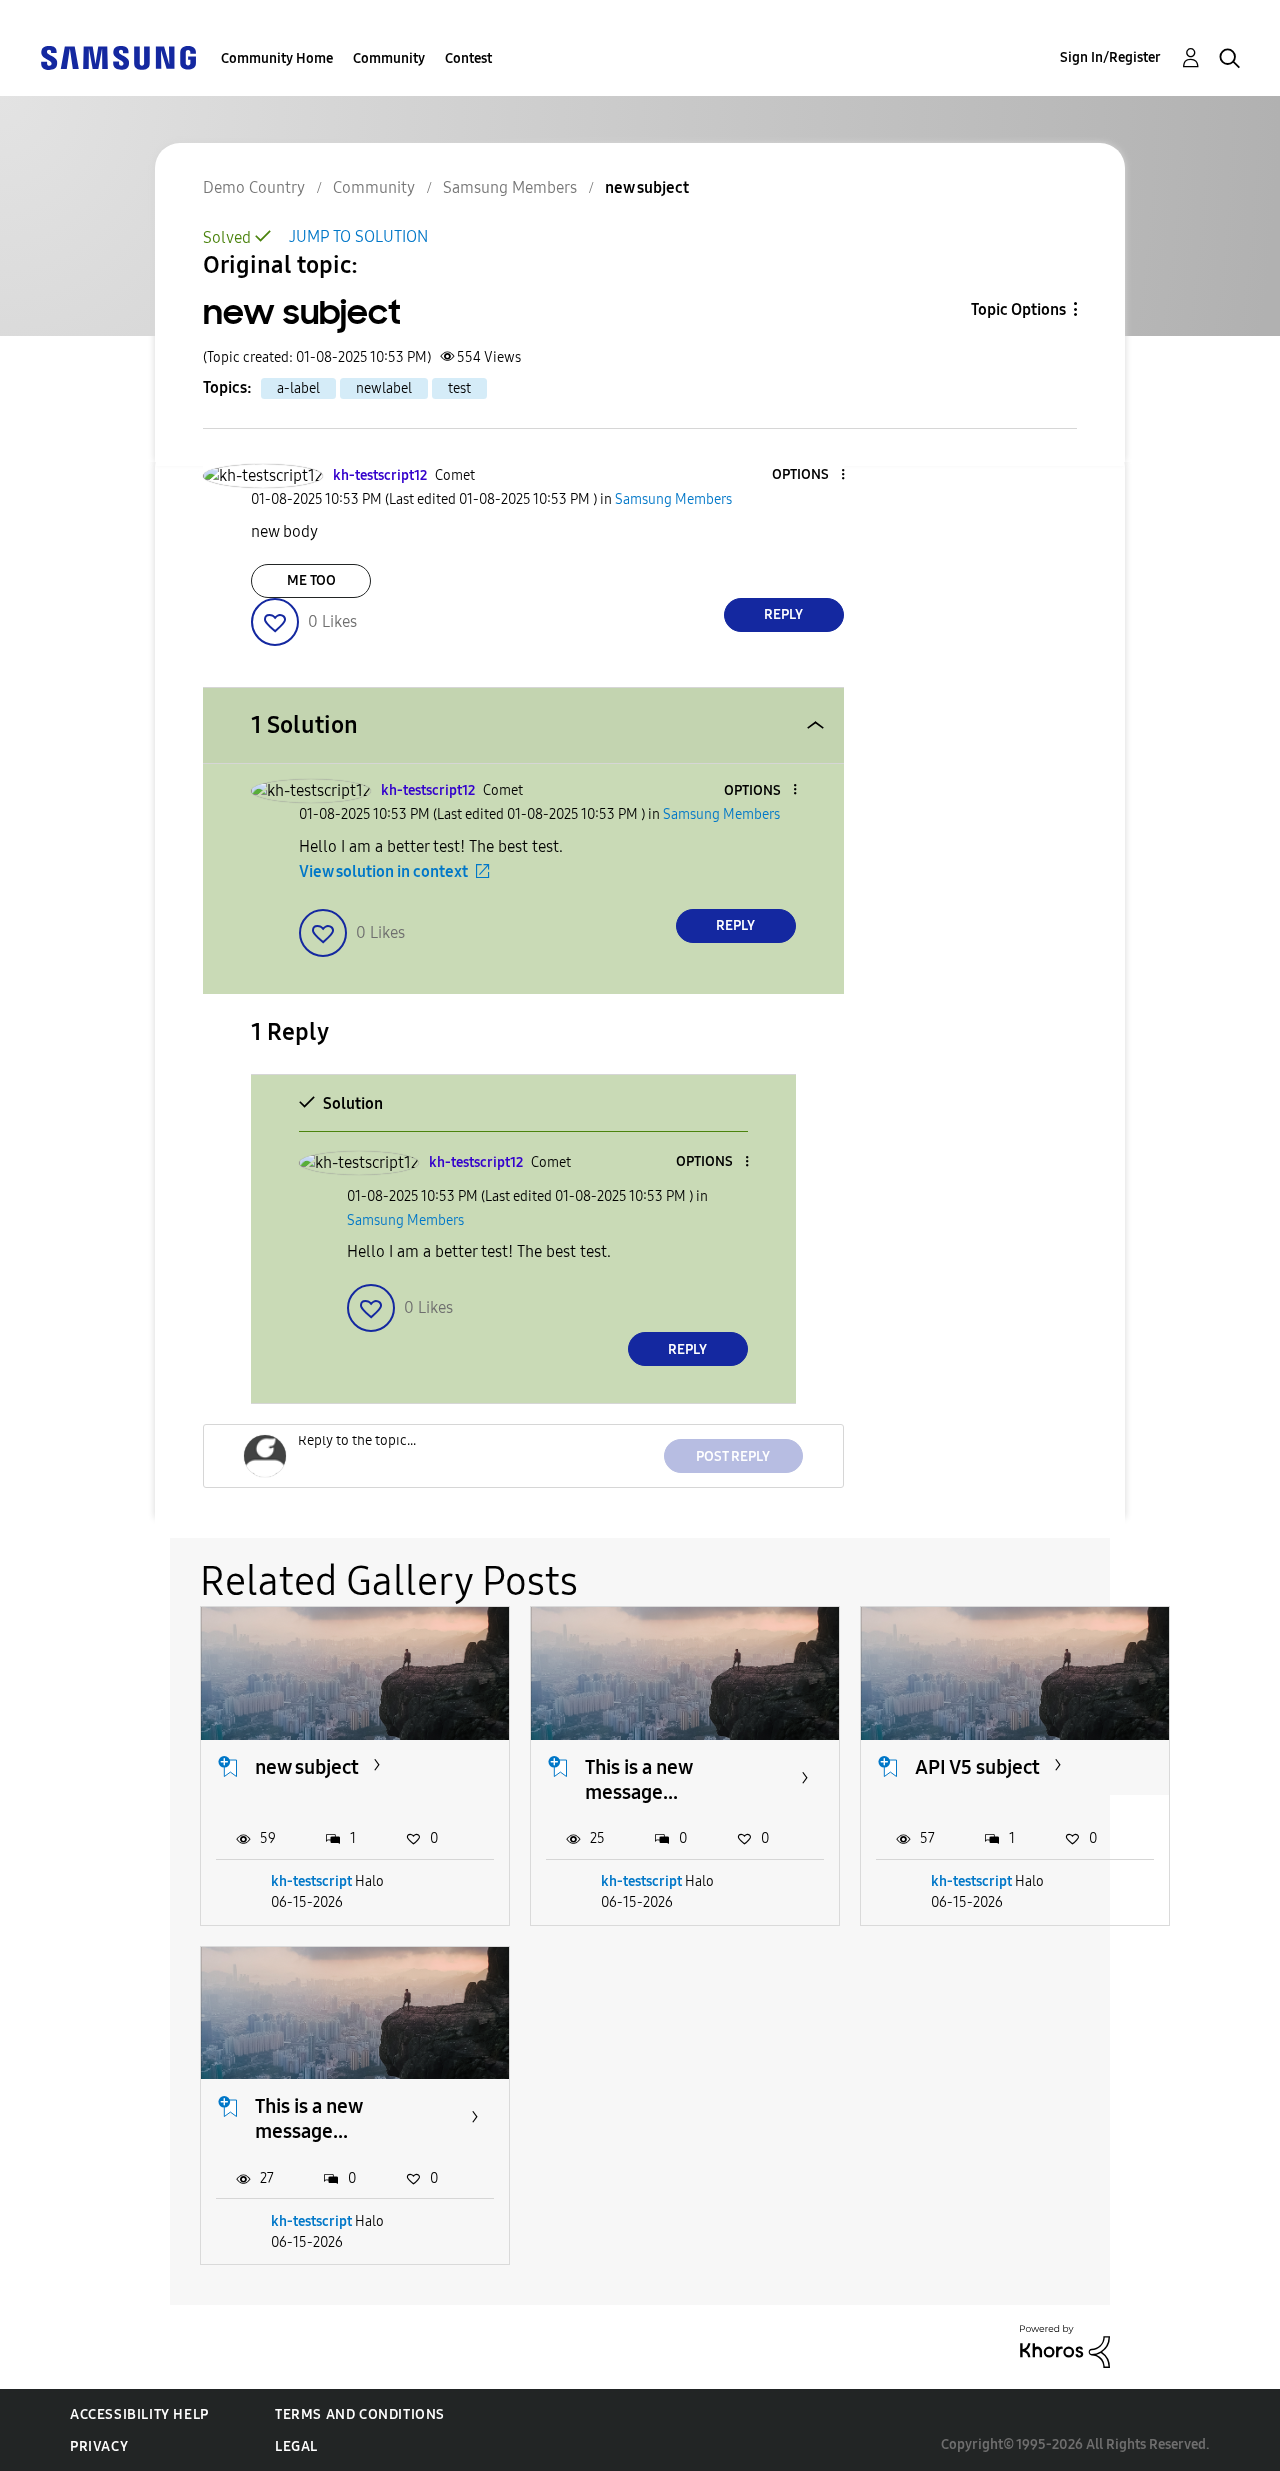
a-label (298, 388)
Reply (783, 614)
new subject (307, 1767)
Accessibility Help (139, 2414)
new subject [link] (647, 187)
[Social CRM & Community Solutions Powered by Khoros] (1065, 2345)
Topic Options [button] (1018, 309)
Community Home (277, 58)
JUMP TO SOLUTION (358, 236)
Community (389, 58)
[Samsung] (118, 56)
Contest (468, 58)
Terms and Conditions (360, 2414)
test (459, 388)
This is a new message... (638, 1779)
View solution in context (383, 871)
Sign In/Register (1110, 57)
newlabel (384, 388)
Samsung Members (510, 187)
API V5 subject (977, 1767)
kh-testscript (311, 1881)
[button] (809, 475)
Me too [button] (311, 580)
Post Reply (733, 1456)
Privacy (99, 2446)
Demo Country (254, 187)
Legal (296, 2446)
